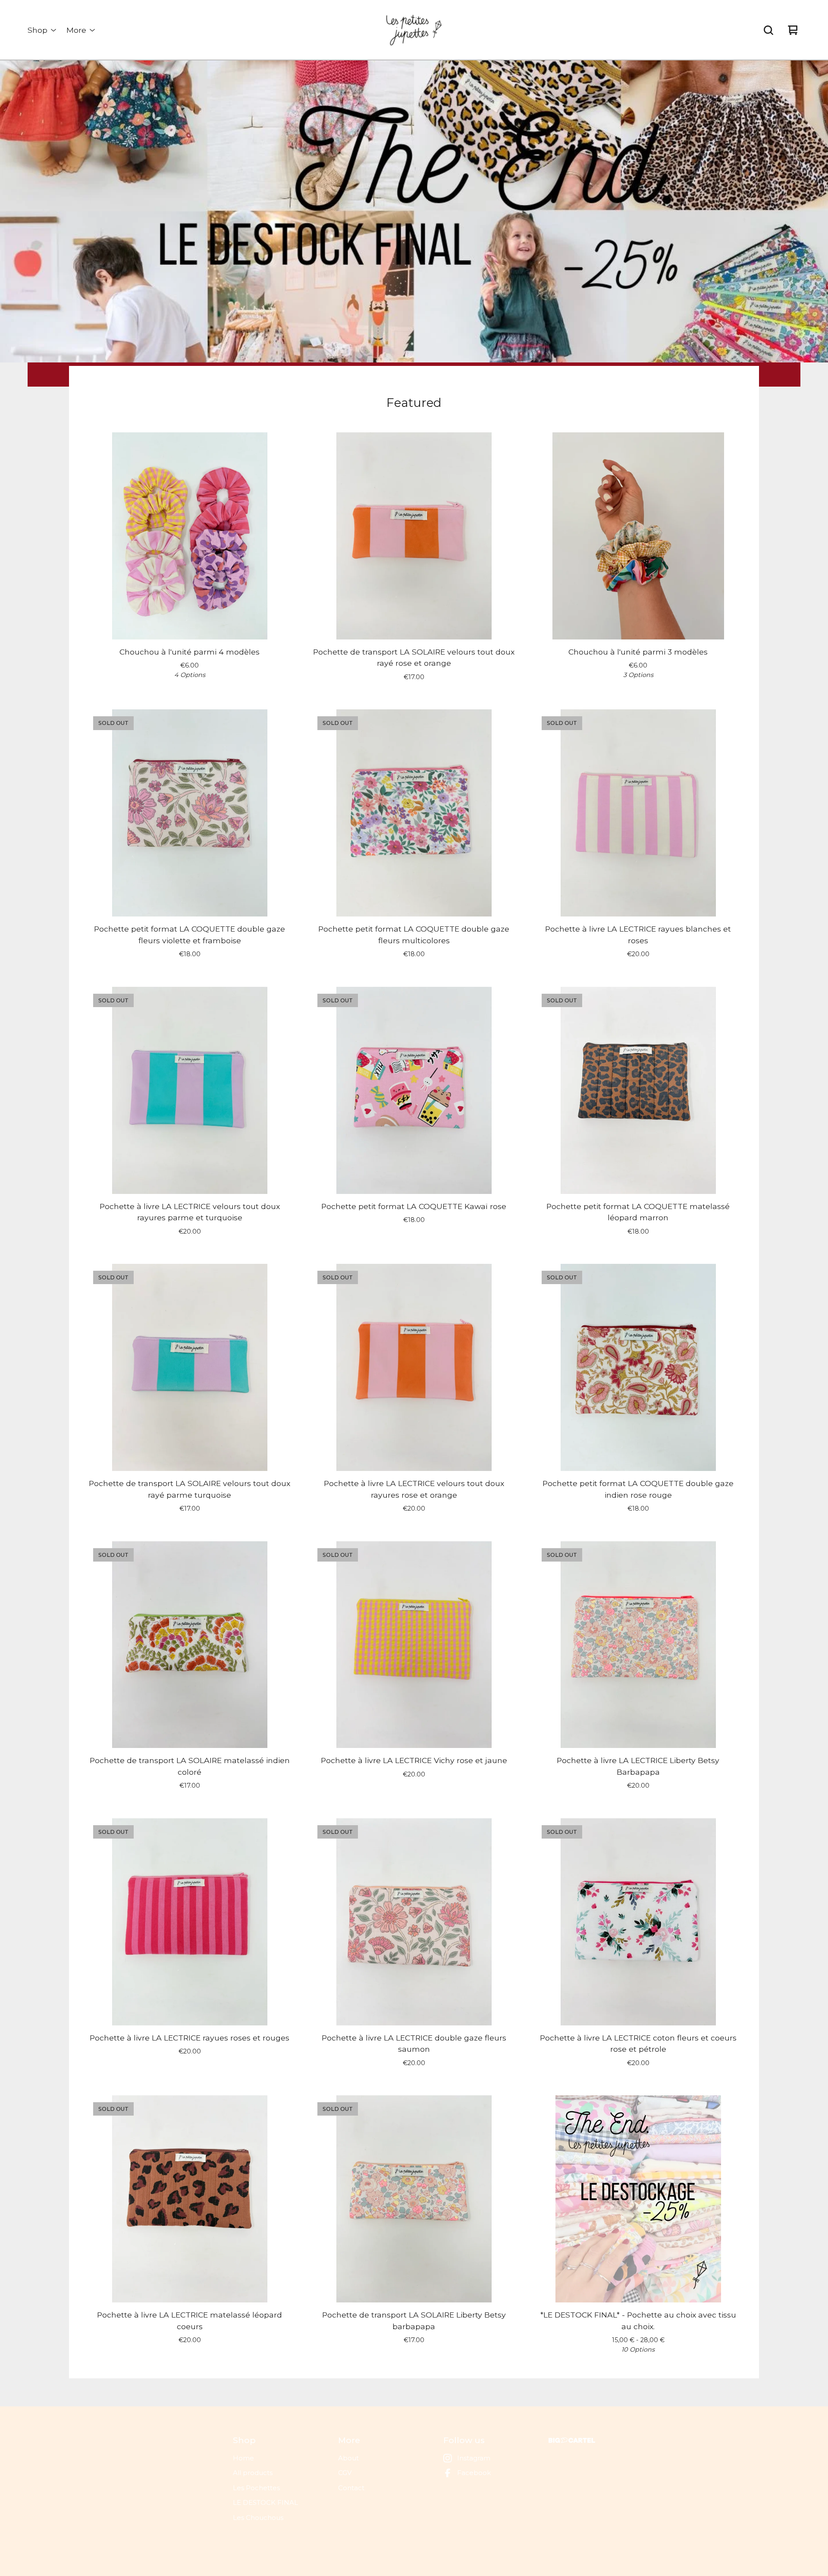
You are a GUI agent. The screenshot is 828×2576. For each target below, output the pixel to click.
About (348, 2458)
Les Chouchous (258, 2518)
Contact (351, 2488)
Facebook (474, 2473)
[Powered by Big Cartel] (572, 2440)
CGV (345, 2473)
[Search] (768, 30)
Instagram (474, 2458)
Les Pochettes (256, 2488)
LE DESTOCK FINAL (265, 2502)
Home (243, 2458)
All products (253, 2473)
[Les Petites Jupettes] (414, 30)
